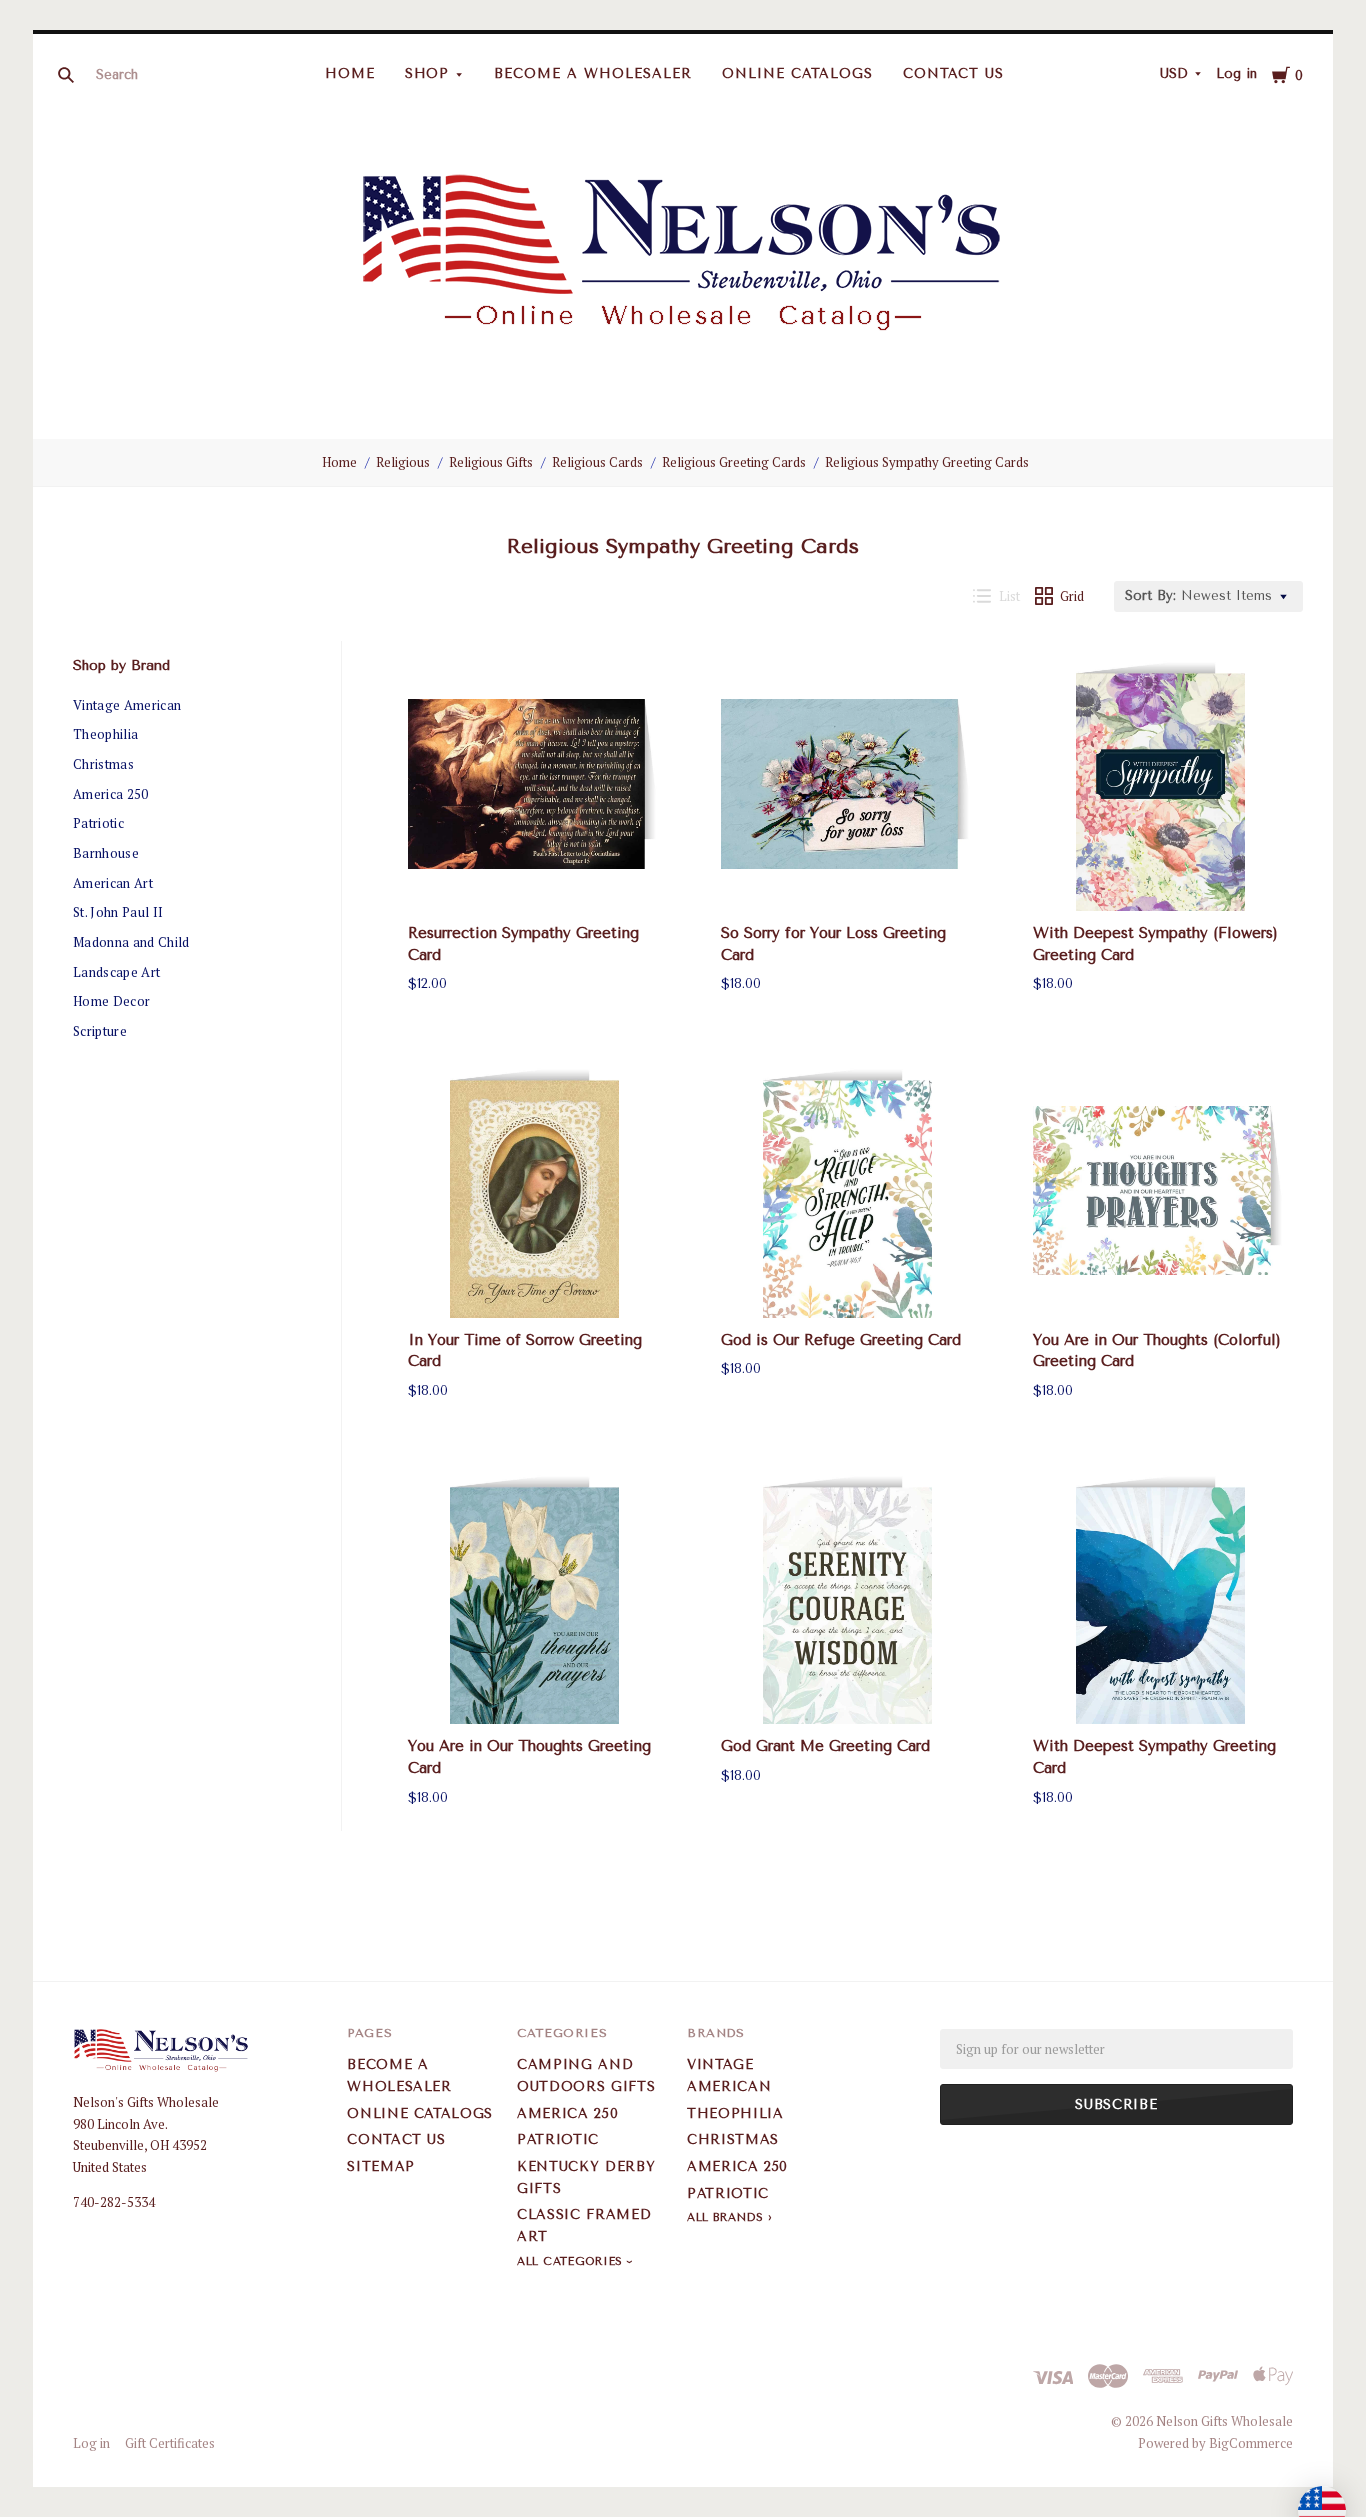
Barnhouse (106, 853)
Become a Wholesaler (593, 73)
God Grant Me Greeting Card (825, 1746)
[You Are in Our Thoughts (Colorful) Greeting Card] (1160, 1191)
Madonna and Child (131, 942)
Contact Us (954, 73)
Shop (427, 73)
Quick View (535, 875)
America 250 (111, 794)
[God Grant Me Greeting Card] (848, 1598)
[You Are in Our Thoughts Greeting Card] (535, 1598)
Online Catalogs (797, 73)
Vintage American (127, 705)
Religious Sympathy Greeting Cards (927, 462)
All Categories (572, 2261)
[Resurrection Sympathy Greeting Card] (535, 784)
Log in (1236, 73)
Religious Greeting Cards (734, 462)
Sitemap (381, 2166)
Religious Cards (597, 462)
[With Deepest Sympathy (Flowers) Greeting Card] (1160, 784)
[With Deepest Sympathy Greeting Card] (1160, 1598)
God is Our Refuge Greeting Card (841, 1340)
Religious (403, 462)
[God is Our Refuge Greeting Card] (848, 1191)
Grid (1072, 596)
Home (350, 73)
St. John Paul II (118, 912)
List (1009, 596)
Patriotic (98, 823)
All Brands (725, 2217)
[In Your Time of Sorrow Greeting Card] (535, 1191)
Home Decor (111, 1001)
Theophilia (105, 734)
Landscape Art (116, 972)
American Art (113, 883)
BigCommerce (1251, 2443)
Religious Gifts (491, 462)
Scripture (100, 1031)
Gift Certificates (170, 2443)
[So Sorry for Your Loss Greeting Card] (848, 784)
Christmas (103, 764)
